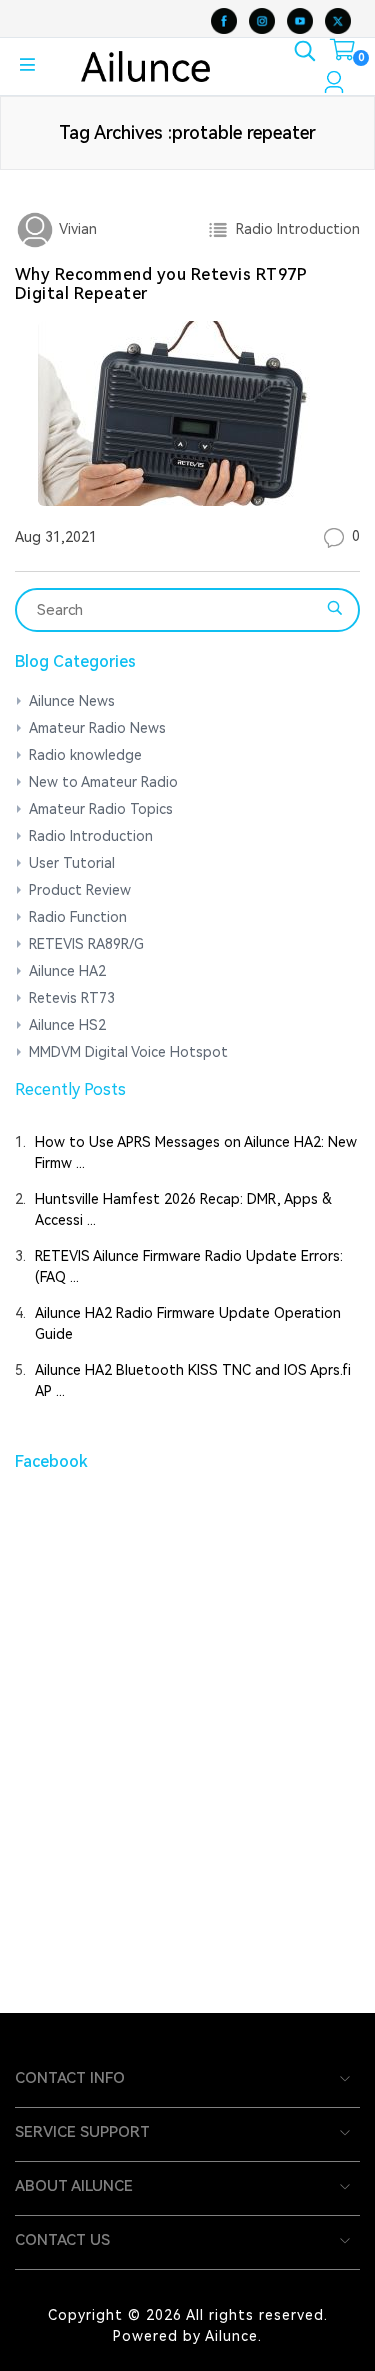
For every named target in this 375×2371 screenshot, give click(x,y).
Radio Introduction (294, 229)
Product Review (80, 890)
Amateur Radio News (97, 728)
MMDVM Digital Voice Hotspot (128, 1052)
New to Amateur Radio (103, 782)
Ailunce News (72, 701)
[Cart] (342, 54)
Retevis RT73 (72, 998)
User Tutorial (72, 863)
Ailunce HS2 (67, 1025)
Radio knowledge (85, 755)
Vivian (76, 229)
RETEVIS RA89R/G (86, 944)
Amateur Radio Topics (101, 809)
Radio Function (78, 917)
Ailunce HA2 (67, 971)
